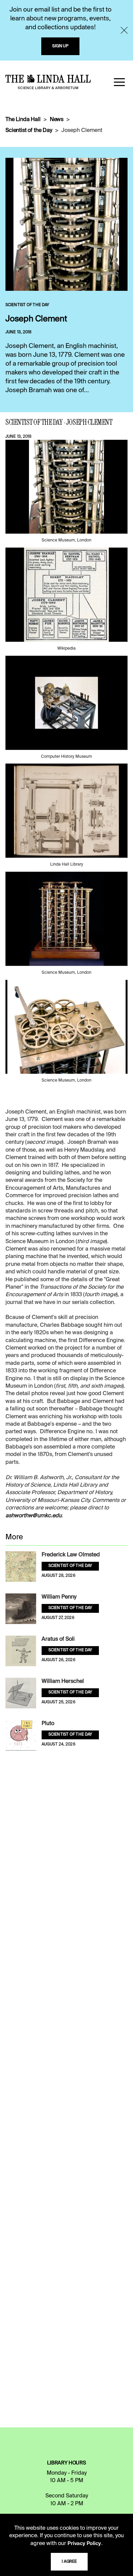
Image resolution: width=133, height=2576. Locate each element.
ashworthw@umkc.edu (34, 1516)
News (57, 120)
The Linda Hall (23, 120)
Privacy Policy (84, 2544)
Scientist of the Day (29, 131)
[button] (119, 82)
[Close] (124, 30)
